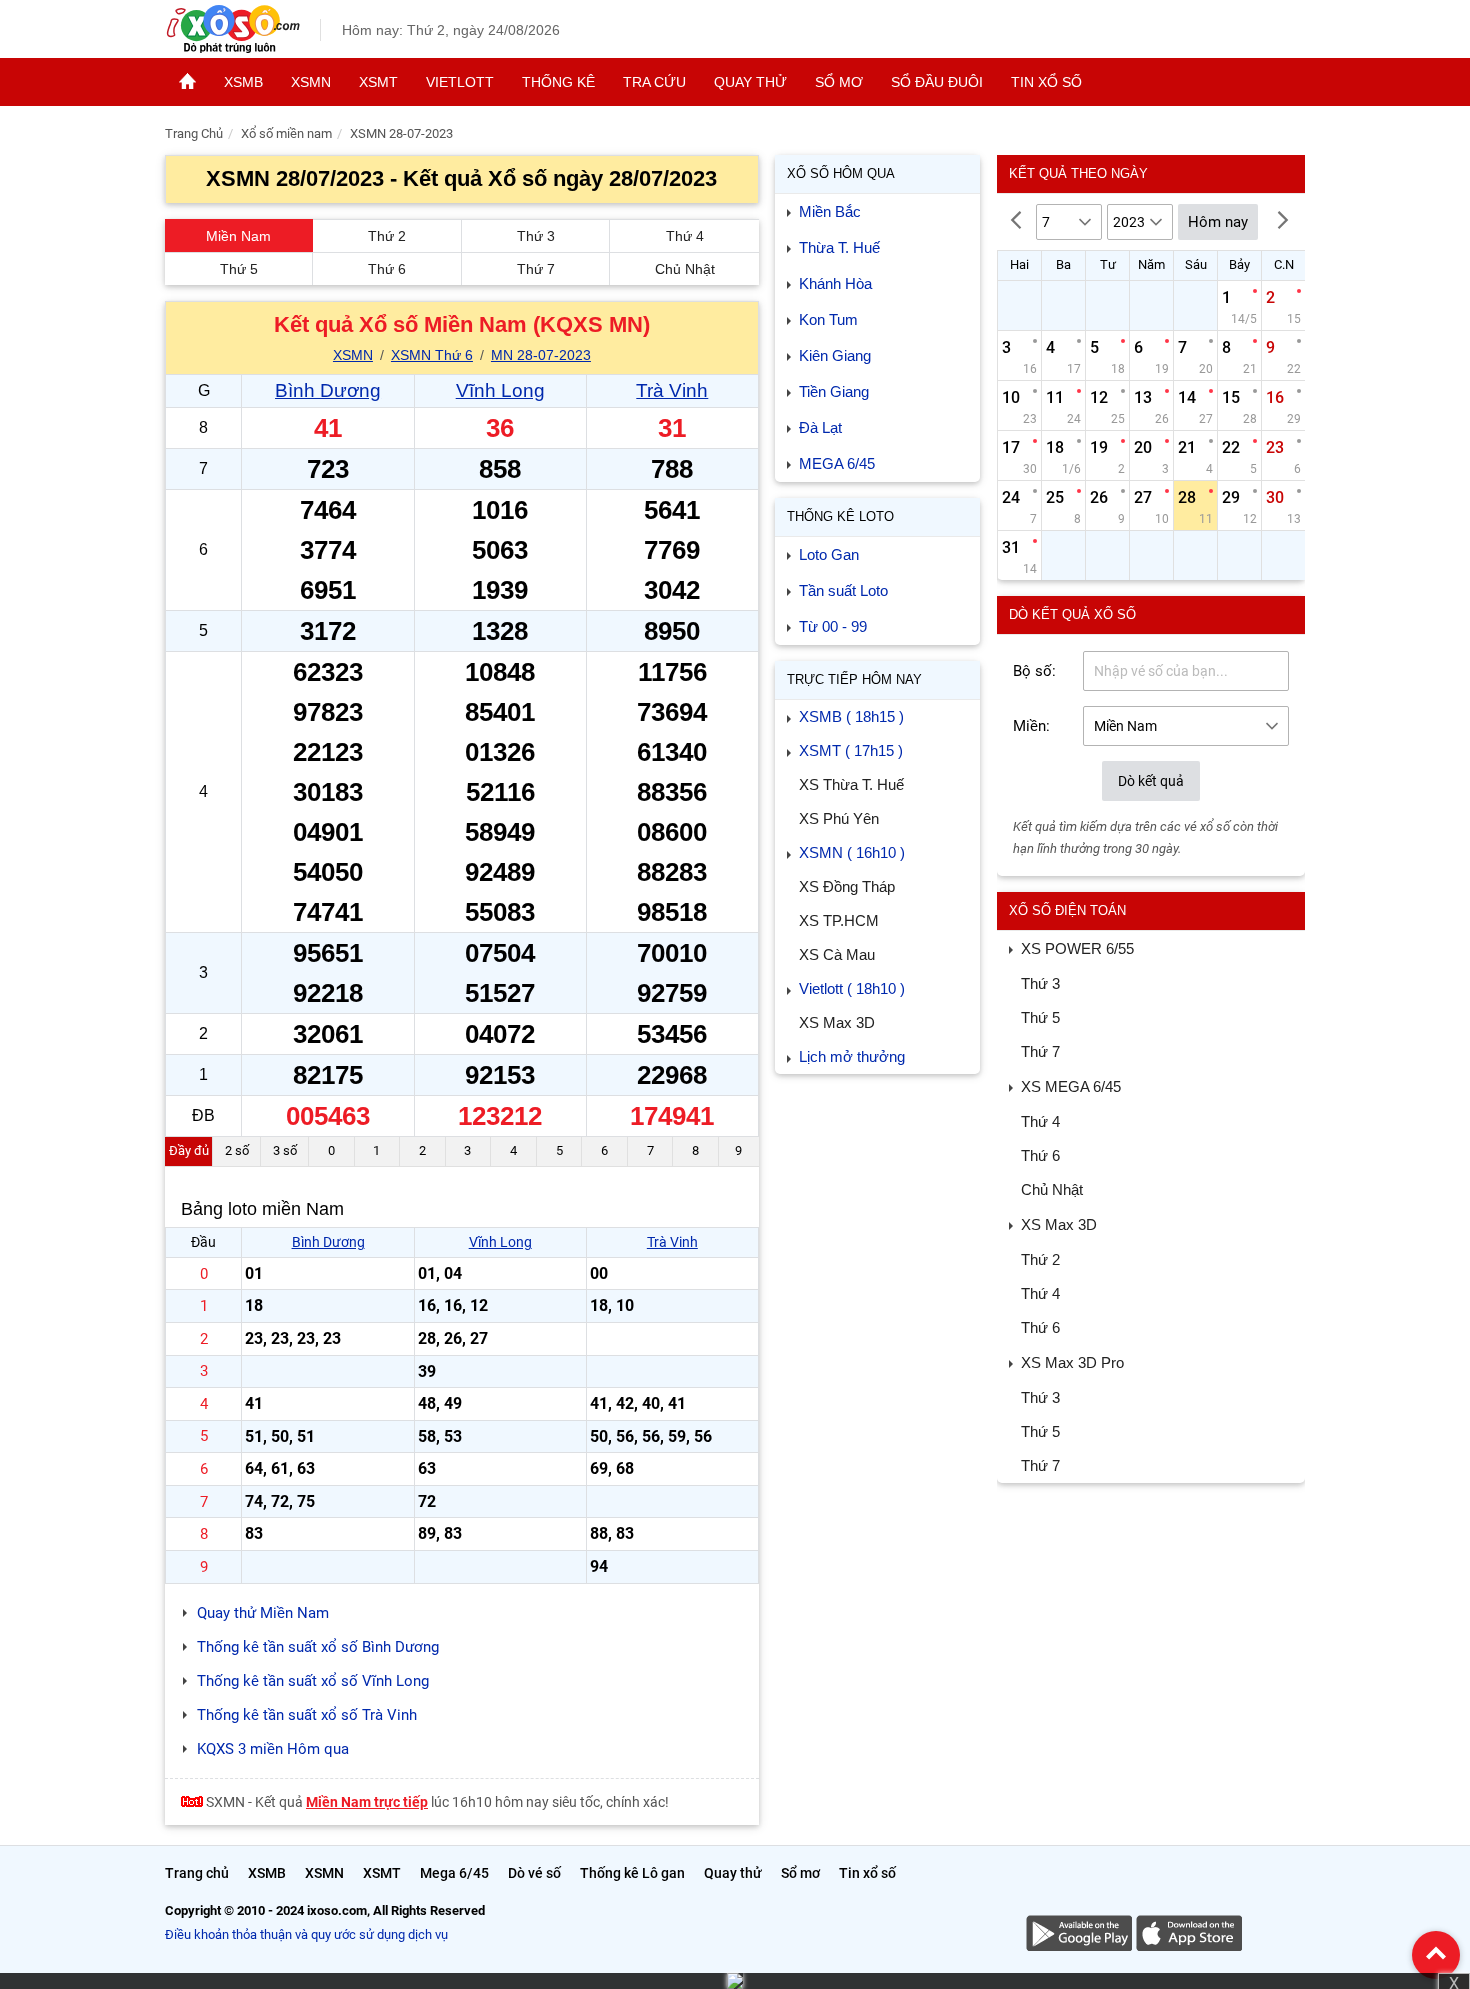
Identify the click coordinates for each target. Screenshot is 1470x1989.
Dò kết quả (1151, 781)
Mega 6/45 (454, 1873)
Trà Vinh (672, 390)
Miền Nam (238, 236)
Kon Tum (828, 319)
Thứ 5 (239, 269)
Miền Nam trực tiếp (367, 1802)
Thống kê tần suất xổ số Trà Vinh (307, 1715)
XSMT (378, 82)
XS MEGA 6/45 (1071, 1086)
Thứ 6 (387, 269)
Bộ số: (1034, 671)
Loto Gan (829, 554)
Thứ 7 (536, 269)
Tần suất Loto (843, 590)
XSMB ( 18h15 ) (851, 716)
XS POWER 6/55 (1077, 948)
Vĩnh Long (500, 390)
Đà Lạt (820, 427)
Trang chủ (197, 1873)
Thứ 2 (387, 236)
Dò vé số (534, 1873)
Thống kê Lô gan (632, 1873)
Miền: (1031, 726)
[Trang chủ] (187, 82)
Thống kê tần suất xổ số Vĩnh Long (313, 1681)
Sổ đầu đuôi (937, 82)
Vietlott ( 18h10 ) (852, 988)
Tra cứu (654, 82)
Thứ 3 (536, 236)
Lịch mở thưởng (852, 1056)
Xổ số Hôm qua (841, 173)
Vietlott (460, 82)
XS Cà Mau (837, 954)
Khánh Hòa (835, 283)
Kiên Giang (835, 355)
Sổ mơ (839, 82)
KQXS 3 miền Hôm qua (273, 1749)
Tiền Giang (834, 391)
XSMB (243, 82)
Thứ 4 (685, 236)
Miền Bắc (830, 211)
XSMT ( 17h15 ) (851, 750)
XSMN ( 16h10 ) (852, 852)
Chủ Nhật (685, 269)
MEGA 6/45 (837, 463)
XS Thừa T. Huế (851, 784)
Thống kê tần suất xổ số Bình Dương (318, 1647)
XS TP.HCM (839, 920)
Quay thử (750, 82)
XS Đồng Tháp (847, 886)
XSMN (311, 82)
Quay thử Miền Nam (263, 1613)
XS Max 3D (837, 1022)
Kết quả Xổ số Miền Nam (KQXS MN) (462, 324)
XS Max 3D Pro (1072, 1362)
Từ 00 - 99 (833, 626)
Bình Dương (328, 390)
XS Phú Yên (839, 818)
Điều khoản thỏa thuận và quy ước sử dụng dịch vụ (306, 1934)
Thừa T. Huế (839, 247)
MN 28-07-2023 (541, 355)
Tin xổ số (1046, 82)
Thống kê (558, 82)
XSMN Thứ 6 (432, 355)
